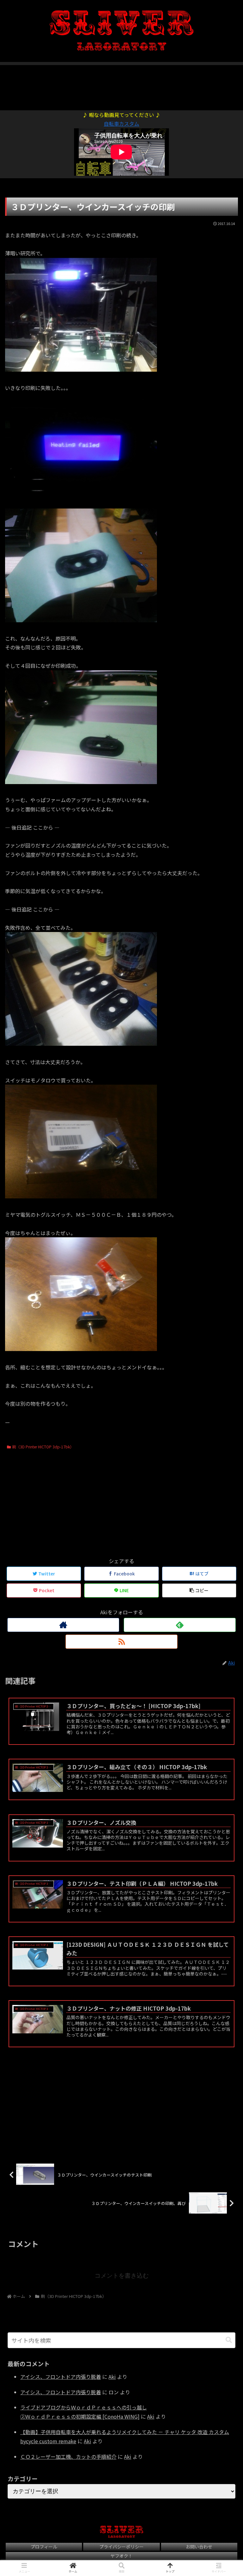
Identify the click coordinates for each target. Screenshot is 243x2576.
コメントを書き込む (122, 2276)
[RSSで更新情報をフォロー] (121, 1642)
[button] (229, 2340)
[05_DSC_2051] (81, 1044)
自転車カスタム (121, 124)
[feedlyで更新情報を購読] (180, 1625)
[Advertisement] (121, 84)
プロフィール (44, 2547)
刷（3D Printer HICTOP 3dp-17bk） (43, 1447)
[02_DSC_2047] (81, 504)
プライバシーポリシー (121, 2547)
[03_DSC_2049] (81, 620)
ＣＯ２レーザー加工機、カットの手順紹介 (68, 2457)
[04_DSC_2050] (81, 782)
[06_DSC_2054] (81, 1196)
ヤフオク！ (121, 2556)
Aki (112, 2377)
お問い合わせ (199, 2547)
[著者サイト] (63, 1625)
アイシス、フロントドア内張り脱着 (61, 2377)
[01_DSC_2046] (81, 369)
